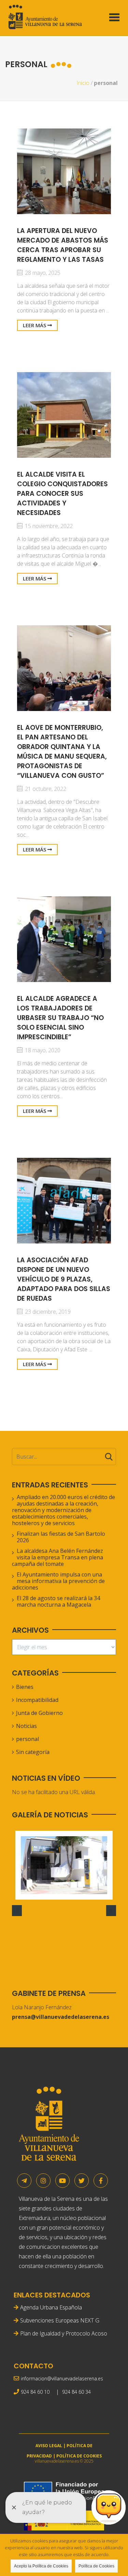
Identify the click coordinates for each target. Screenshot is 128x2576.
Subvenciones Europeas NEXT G (60, 2320)
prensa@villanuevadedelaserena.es (61, 2017)
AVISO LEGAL (49, 2446)
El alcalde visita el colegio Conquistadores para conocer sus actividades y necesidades (62, 494)
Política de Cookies (96, 2566)
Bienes (25, 1687)
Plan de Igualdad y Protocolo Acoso (64, 2333)
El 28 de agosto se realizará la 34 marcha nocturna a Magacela (58, 1601)
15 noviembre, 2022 (48, 526)
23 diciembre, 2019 (47, 1312)
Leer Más (35, 325)
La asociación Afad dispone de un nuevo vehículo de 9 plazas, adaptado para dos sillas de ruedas (64, 1279)
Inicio (83, 83)
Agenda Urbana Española (51, 2307)
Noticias (26, 1726)
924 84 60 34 (76, 2392)
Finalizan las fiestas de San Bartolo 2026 (61, 1537)
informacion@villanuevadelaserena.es (62, 2378)
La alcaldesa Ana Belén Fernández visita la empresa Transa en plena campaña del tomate (58, 1557)
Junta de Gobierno (39, 1713)
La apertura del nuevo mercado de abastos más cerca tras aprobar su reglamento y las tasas (63, 245)
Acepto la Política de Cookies (41, 2566)
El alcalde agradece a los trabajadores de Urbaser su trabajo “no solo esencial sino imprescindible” (60, 1018)
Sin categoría (33, 1752)
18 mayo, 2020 (42, 1050)
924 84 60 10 (35, 2392)
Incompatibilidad (37, 1700)
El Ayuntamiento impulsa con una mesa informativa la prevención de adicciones (58, 1581)
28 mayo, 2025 (42, 273)
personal (27, 1739)
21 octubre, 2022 (45, 789)
